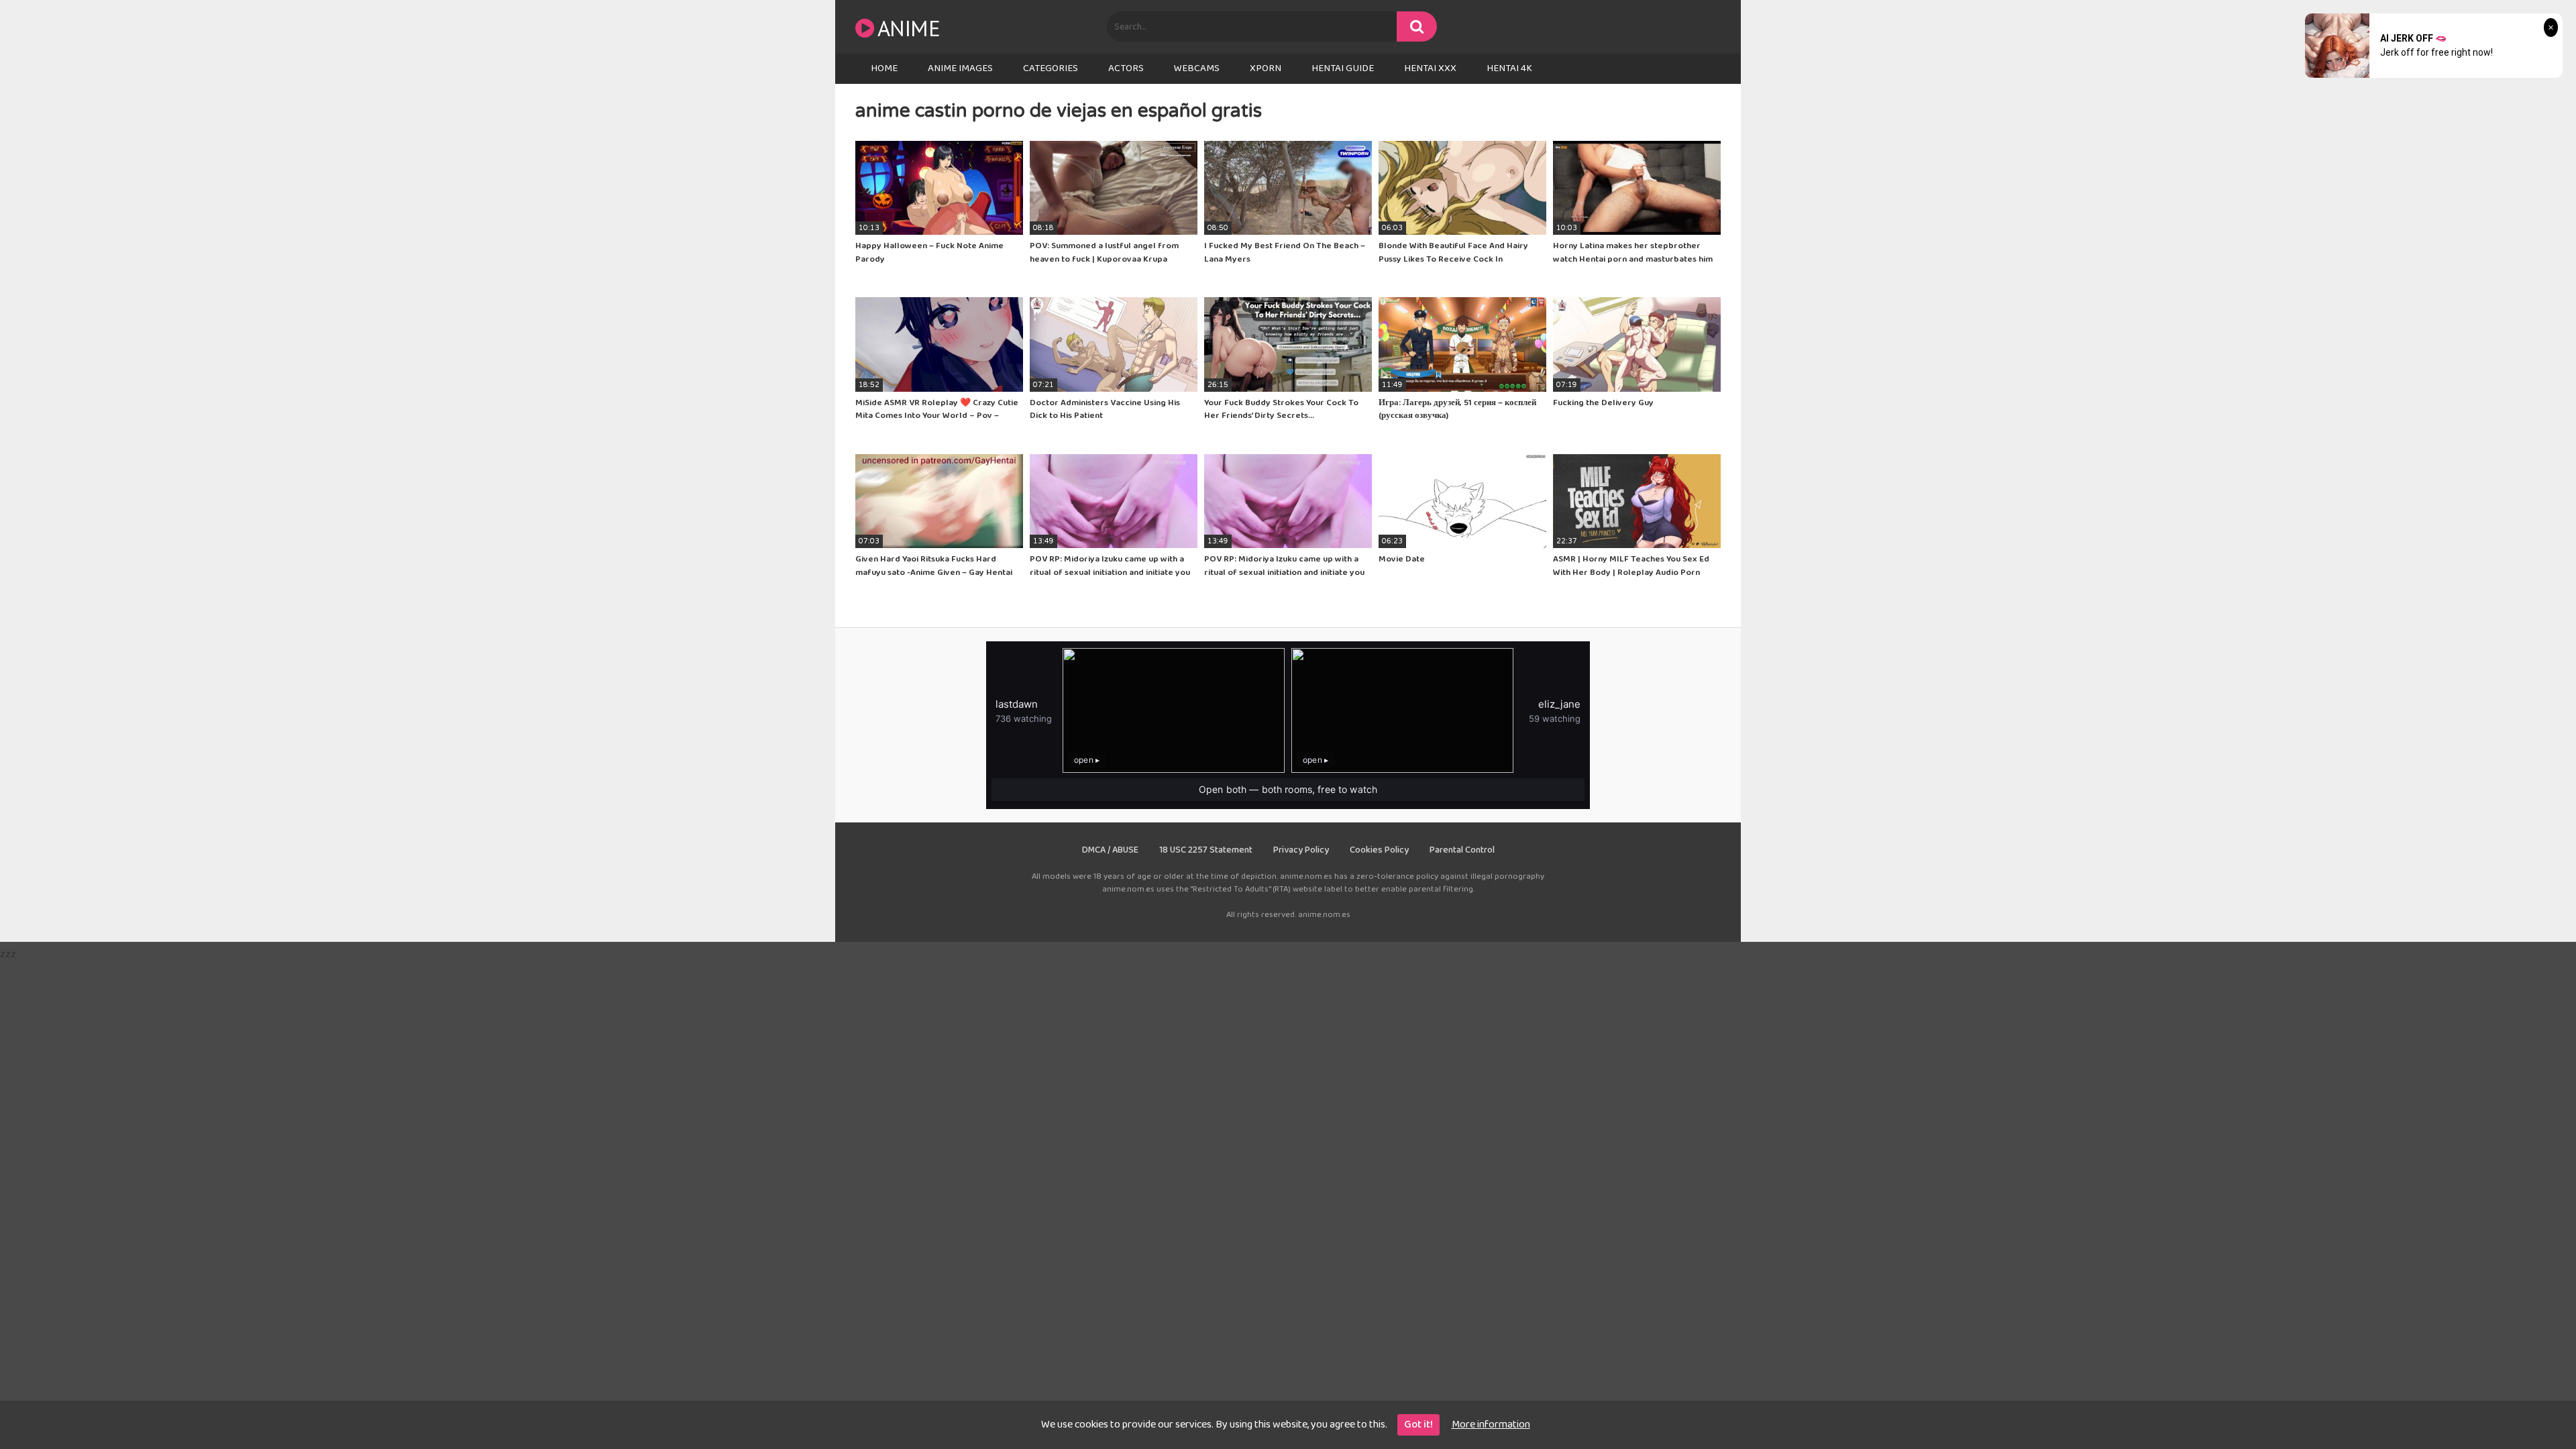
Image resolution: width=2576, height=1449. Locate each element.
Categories (1051, 68)
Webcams (1197, 68)
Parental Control (1462, 850)
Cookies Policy (1379, 850)
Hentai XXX (1430, 68)
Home (884, 68)
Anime (909, 28)
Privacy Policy (1301, 850)
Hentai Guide (1343, 68)
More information (1491, 1425)
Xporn (1266, 68)
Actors (1126, 68)
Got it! (1418, 1425)
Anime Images (960, 68)
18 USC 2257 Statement (1206, 850)
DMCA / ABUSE (1110, 850)
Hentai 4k (1509, 68)
